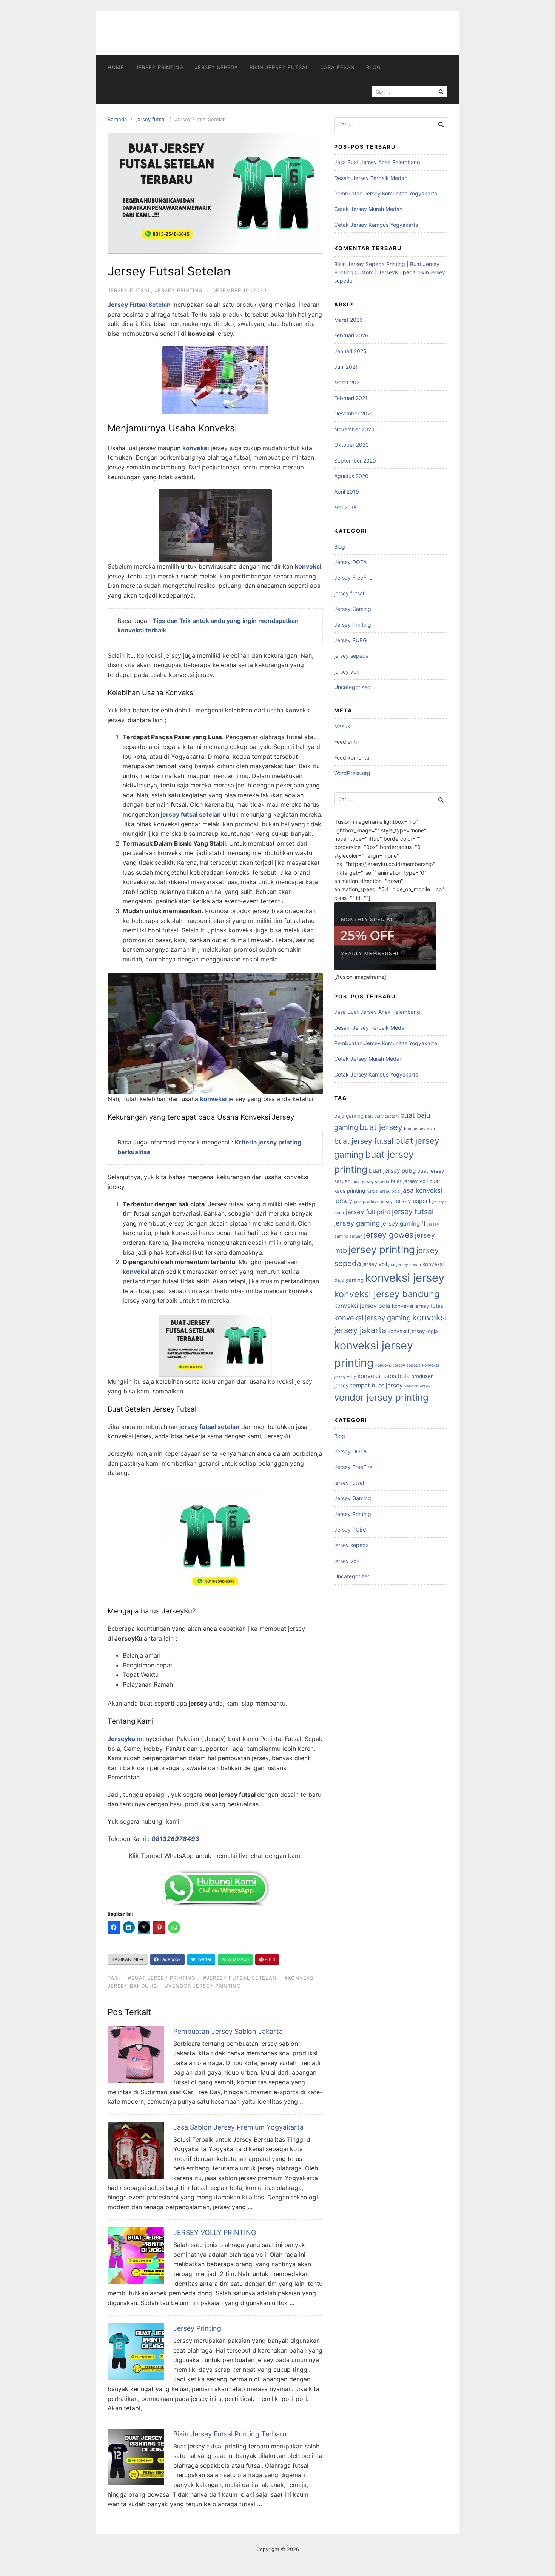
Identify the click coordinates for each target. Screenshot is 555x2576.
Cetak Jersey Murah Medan (368, 209)
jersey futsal (151, 119)
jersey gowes (389, 1235)
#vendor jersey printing (203, 1986)
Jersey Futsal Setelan (140, 305)
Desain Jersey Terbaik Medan (371, 178)
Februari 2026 (351, 335)
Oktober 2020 (351, 445)
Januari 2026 (350, 351)
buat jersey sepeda (371, 1182)
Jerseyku (121, 1739)
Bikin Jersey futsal (279, 67)
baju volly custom (382, 1116)
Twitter (203, 1959)
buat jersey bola (419, 1129)
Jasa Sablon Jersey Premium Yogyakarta (238, 2127)
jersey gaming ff (404, 1223)
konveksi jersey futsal (418, 1306)
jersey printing (382, 1249)
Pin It (269, 1959)
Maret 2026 (348, 320)
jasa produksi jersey (373, 1202)
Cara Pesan (338, 67)
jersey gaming (357, 1223)
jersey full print (368, 1212)
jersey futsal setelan (209, 1427)
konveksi (196, 448)
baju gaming (349, 1116)
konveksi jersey (405, 1278)
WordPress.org (352, 773)
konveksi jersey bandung (387, 1294)
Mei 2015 (345, 507)
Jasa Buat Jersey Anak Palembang (377, 162)
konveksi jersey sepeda (398, 1365)
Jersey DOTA (350, 562)
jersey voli (346, 671)
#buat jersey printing (162, 1978)
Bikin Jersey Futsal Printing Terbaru (230, 2434)
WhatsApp (237, 1959)
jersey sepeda (217, 67)
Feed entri (346, 742)
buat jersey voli (409, 1181)
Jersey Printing (160, 67)
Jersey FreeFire (353, 577)
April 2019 (347, 491)
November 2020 (354, 429)
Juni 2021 (346, 367)
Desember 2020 (354, 413)
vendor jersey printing (381, 1397)
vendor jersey (417, 1386)
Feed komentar (353, 757)
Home (116, 67)
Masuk (342, 726)
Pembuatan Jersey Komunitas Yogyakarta (386, 193)
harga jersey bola (383, 1191)
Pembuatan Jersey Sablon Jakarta (228, 2031)
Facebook (170, 1959)
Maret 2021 (348, 382)
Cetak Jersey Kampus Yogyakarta (376, 225)
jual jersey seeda (405, 1265)
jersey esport (412, 1201)
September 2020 (355, 461)
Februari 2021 (351, 398)
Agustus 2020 (351, 476)
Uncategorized (352, 687)
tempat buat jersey (377, 1385)
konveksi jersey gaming (372, 1318)
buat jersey (381, 1127)
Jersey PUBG (350, 640)
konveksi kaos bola (384, 1376)
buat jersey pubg (392, 1171)
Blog (374, 67)
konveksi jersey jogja (413, 1331)
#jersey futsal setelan (240, 1978)
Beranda (117, 119)
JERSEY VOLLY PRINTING (215, 2232)
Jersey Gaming (353, 609)
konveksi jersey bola (362, 1306)
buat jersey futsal (364, 1141)
